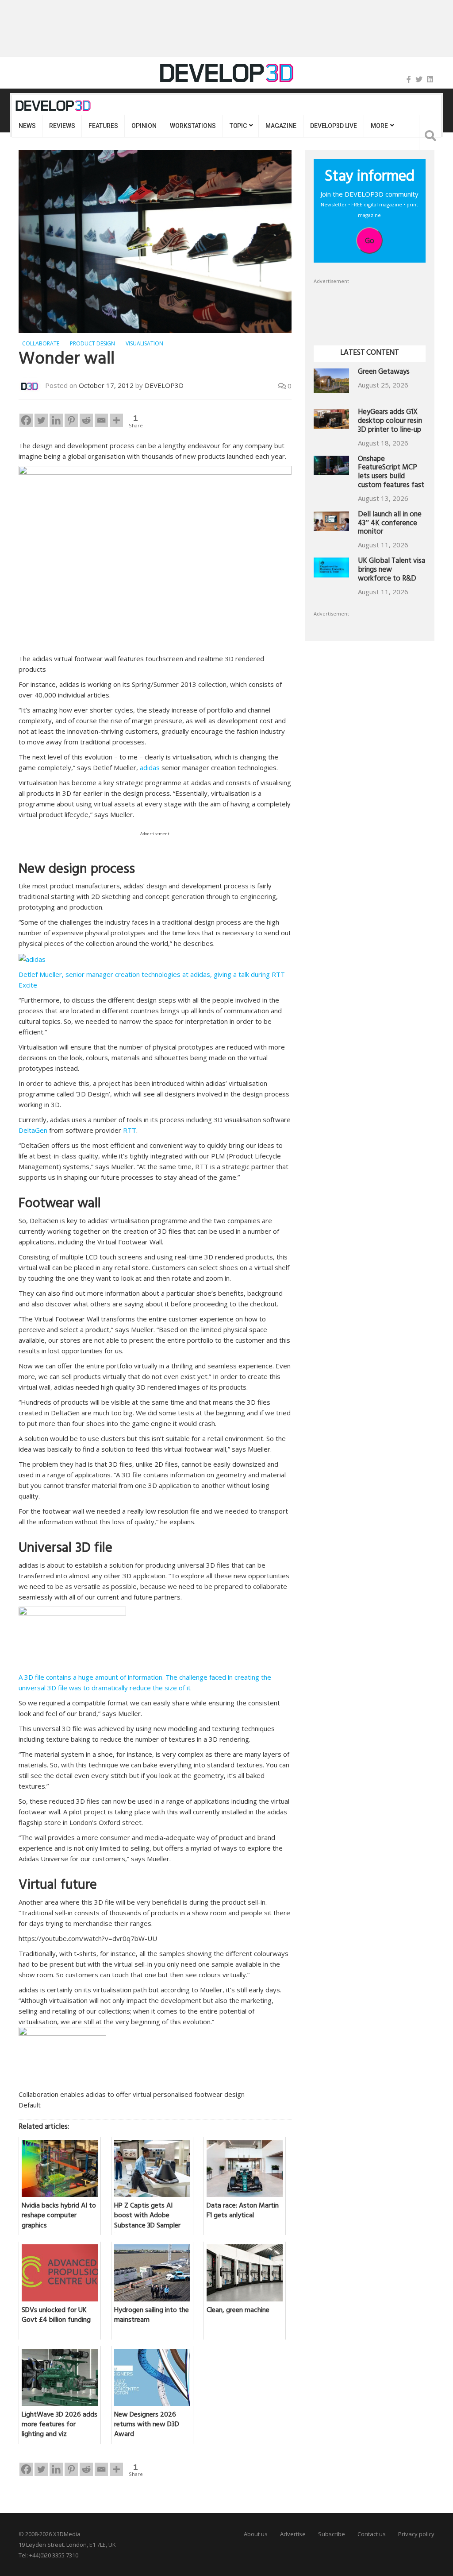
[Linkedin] (56, 420)
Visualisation (144, 343)
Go (370, 240)
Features (103, 126)
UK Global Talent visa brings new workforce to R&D (392, 571)
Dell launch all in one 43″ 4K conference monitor (390, 524)
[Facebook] (409, 79)
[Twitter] (419, 79)
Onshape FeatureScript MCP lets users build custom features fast (391, 473)
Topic (238, 126)
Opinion (144, 126)
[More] (116, 420)
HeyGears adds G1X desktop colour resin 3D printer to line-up (390, 422)
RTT (130, 1130)
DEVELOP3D (164, 385)
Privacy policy (416, 2534)
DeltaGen (33, 1130)
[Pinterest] (71, 420)
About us (256, 2534)
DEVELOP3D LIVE (334, 126)
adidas (150, 767)
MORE (379, 126)
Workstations (193, 126)
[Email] (101, 420)
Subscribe (332, 2534)
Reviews (62, 126)
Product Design (92, 343)
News (27, 126)
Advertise (293, 2534)
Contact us (372, 2534)
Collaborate (41, 343)
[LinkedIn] (430, 79)
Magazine (281, 126)
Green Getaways (384, 373)
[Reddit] (86, 420)
